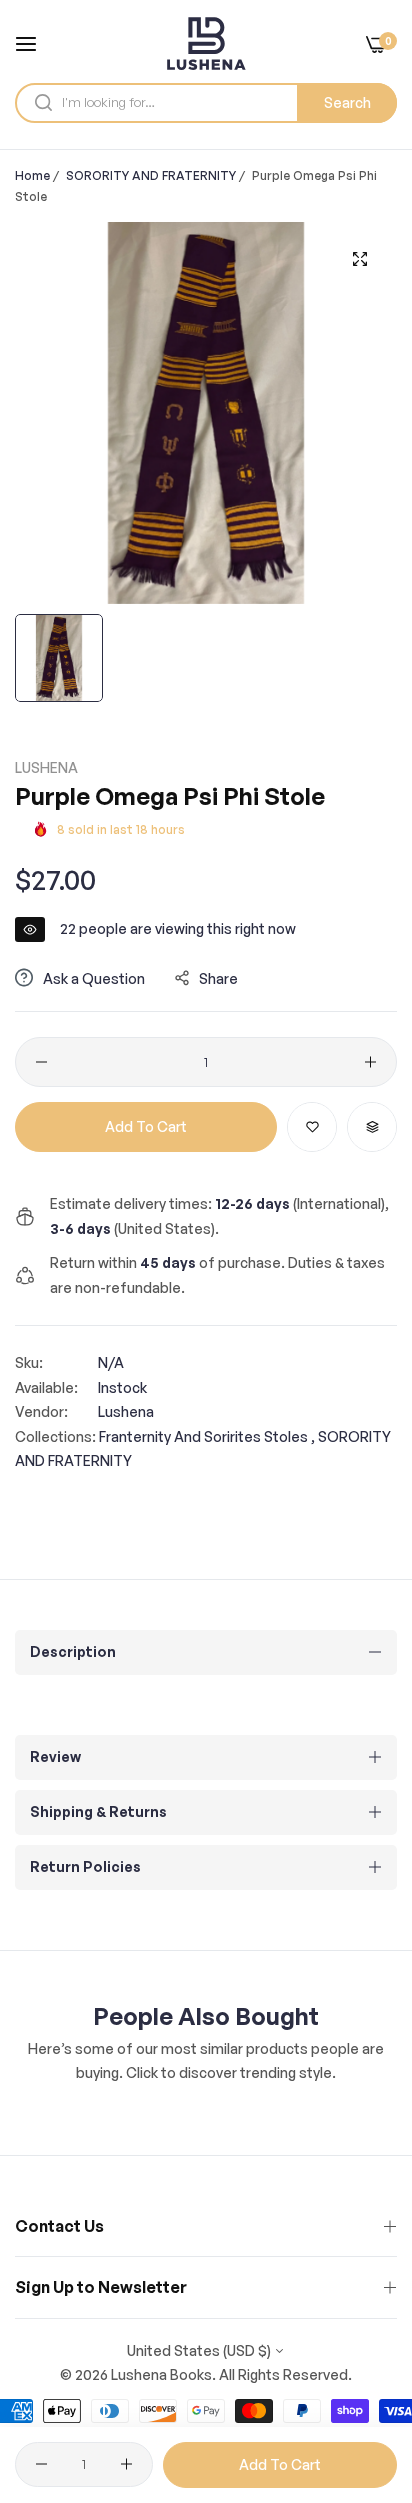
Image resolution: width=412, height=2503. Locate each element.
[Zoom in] (359, 259)
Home (32, 175)
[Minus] (41, 1062)
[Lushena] (206, 43)
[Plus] (370, 1062)
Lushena (46, 767)
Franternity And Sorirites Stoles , (207, 1436)
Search (347, 102)
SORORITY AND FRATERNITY (151, 175)
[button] (312, 1127)
